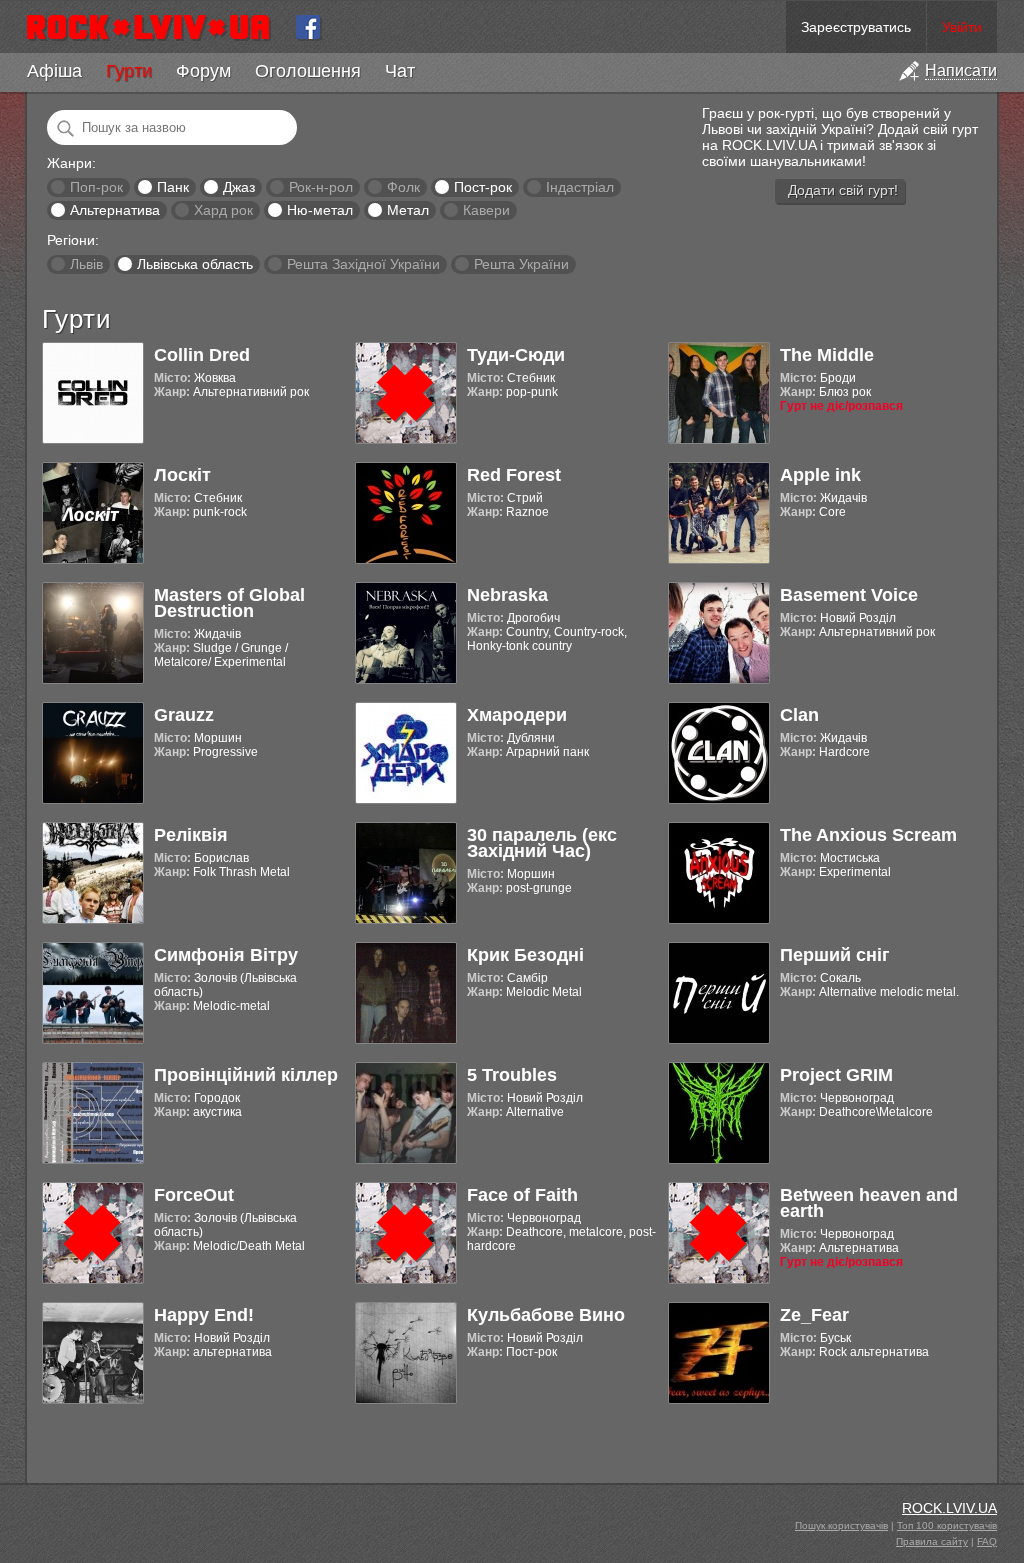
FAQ (987, 1541)
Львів (86, 264)
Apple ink (820, 475)
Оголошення (308, 71)
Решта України (521, 264)
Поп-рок (96, 187)
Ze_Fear (814, 1315)
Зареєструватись (856, 27)
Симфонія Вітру (226, 955)
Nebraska (507, 595)
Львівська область (195, 264)
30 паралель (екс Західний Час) (542, 843)
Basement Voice (849, 595)
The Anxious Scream (868, 835)
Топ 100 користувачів (947, 1525)
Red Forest (514, 475)
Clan (799, 715)
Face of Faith (522, 1195)
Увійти (962, 27)
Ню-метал (320, 210)
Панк (173, 187)
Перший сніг (835, 955)
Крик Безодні (525, 955)
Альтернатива (115, 210)
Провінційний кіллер (246, 1075)
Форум (203, 71)
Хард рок (223, 210)
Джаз (239, 187)
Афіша (54, 71)
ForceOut (194, 1195)
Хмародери (517, 715)
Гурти (129, 71)
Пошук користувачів (841, 1525)
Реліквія (191, 835)
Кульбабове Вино (546, 1315)
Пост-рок (483, 187)
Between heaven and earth (869, 1203)
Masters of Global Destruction (229, 603)
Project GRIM (836, 1075)
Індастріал (580, 187)
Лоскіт (182, 475)
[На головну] (156, 27)
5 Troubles (512, 1075)
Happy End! (204, 1315)
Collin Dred (202, 355)
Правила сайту (932, 1541)
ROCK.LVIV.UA (949, 1508)
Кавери (486, 210)
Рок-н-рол (321, 187)
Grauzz (184, 715)
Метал (408, 210)
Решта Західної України (363, 264)
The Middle (827, 355)
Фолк (403, 187)
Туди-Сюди (516, 355)
